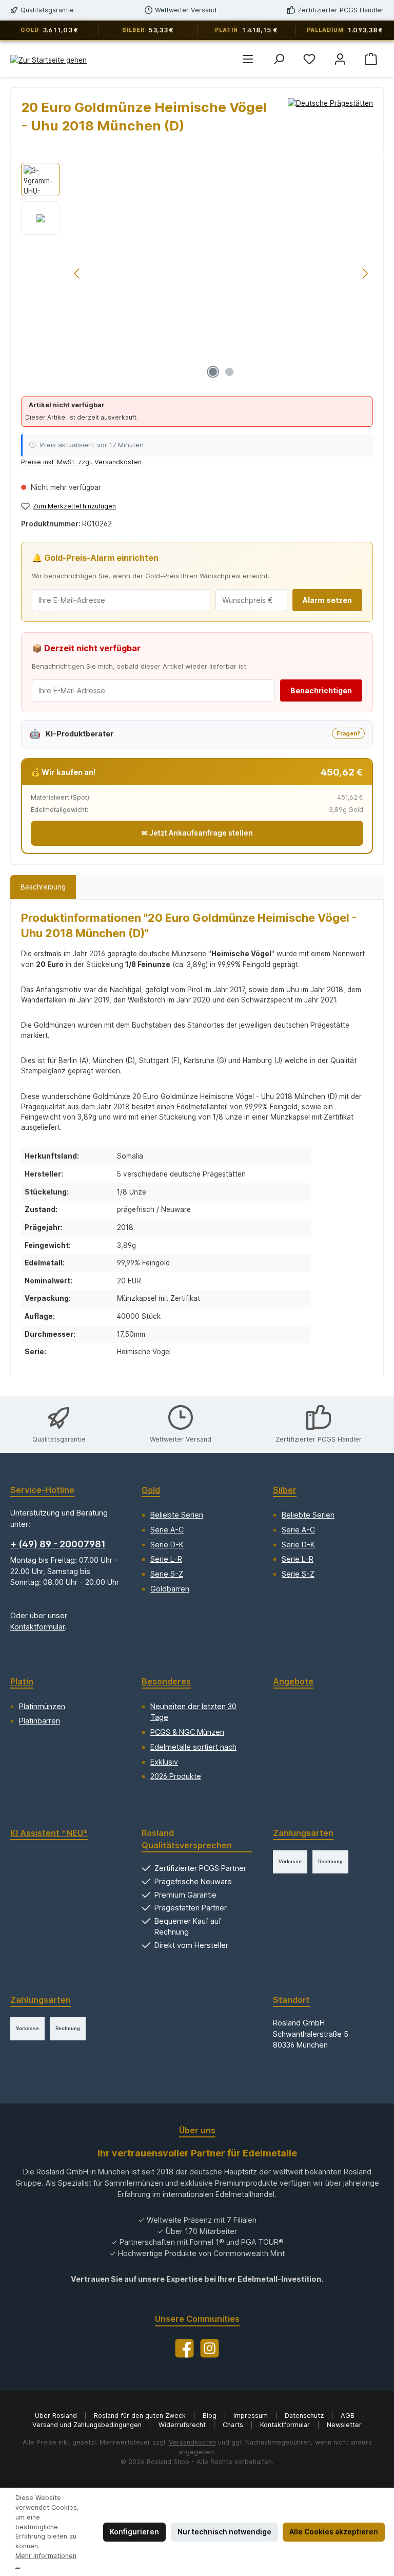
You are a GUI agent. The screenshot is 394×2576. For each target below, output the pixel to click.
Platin (22, 1681)
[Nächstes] (365, 273)
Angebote (293, 1681)
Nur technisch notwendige (224, 2532)
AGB (349, 2416)
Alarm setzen (327, 600)
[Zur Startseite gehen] (48, 60)
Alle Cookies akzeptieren (334, 2532)
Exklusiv (164, 1762)
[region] (197, 273)
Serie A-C (167, 1530)
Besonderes (166, 1681)
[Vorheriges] (77, 273)
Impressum (252, 2416)
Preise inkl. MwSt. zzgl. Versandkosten (81, 462)
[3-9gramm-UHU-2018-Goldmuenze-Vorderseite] (221, 273)
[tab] (43, 887)
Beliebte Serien (177, 1515)
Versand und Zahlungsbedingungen (88, 2425)
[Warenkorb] (371, 59)
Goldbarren (170, 1589)
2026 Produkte (176, 1776)
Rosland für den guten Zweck (141, 2416)
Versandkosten (192, 2442)
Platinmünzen (42, 1706)
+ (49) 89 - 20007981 (58, 1544)
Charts (234, 2425)
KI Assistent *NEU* (49, 1833)
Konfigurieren (134, 2532)
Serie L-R (166, 1559)
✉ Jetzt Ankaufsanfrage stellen (197, 833)
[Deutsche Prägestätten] (330, 120)
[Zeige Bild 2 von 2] (229, 372)
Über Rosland (57, 2416)
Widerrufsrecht (183, 2425)
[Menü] (248, 59)
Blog (211, 2416)
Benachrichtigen (321, 690)
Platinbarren (40, 1721)
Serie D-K (167, 1545)
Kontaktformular (37, 1627)
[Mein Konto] (340, 59)
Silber (285, 1490)
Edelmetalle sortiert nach (193, 1747)
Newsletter (344, 2425)
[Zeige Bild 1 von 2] (213, 372)
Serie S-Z (167, 1574)
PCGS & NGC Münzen (187, 1732)
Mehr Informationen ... (46, 2561)
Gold (151, 1490)
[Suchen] (279, 59)
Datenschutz (305, 2416)
